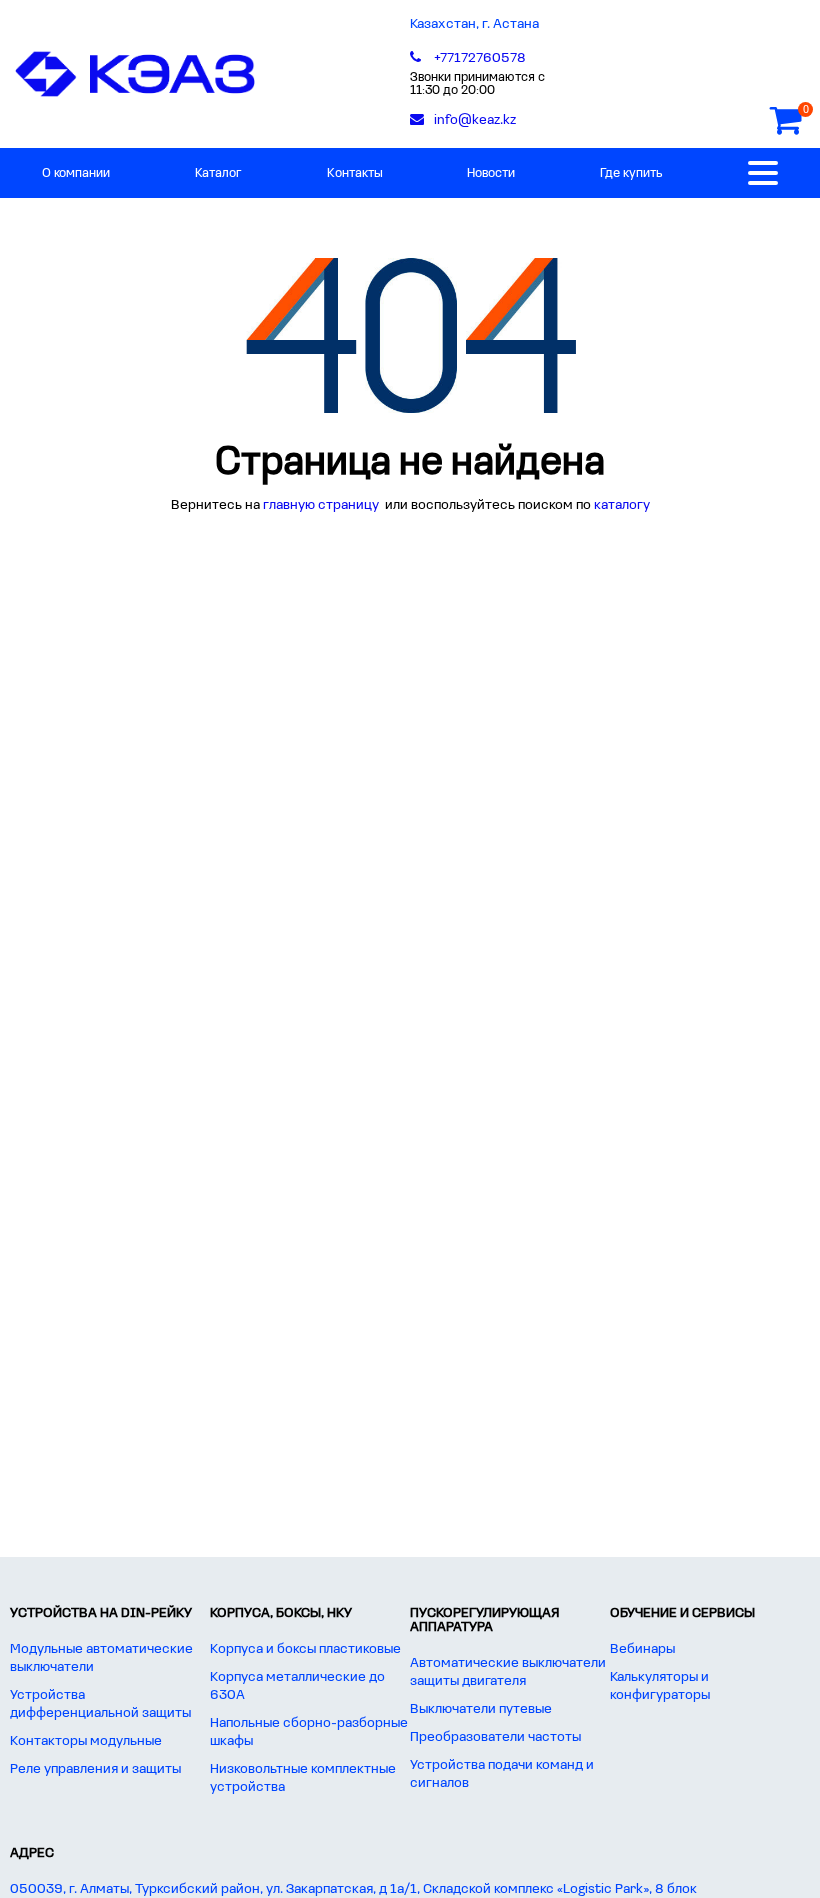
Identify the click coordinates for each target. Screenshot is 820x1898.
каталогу (622, 505)
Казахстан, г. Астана (474, 24)
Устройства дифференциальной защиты (100, 1704)
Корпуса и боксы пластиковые (305, 1649)
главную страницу (322, 505)
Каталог (218, 173)
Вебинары (642, 1649)
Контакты (355, 173)
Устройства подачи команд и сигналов (502, 1774)
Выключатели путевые (481, 1709)
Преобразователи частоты (495, 1737)
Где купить (631, 173)
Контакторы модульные (86, 1741)
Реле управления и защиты (95, 1769)
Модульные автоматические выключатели (101, 1658)
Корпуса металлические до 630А (297, 1686)
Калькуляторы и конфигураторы (660, 1686)
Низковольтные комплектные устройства (303, 1778)
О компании (76, 173)
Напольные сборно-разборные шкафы (309, 1732)
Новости (491, 173)
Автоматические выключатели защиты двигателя (508, 1672)
